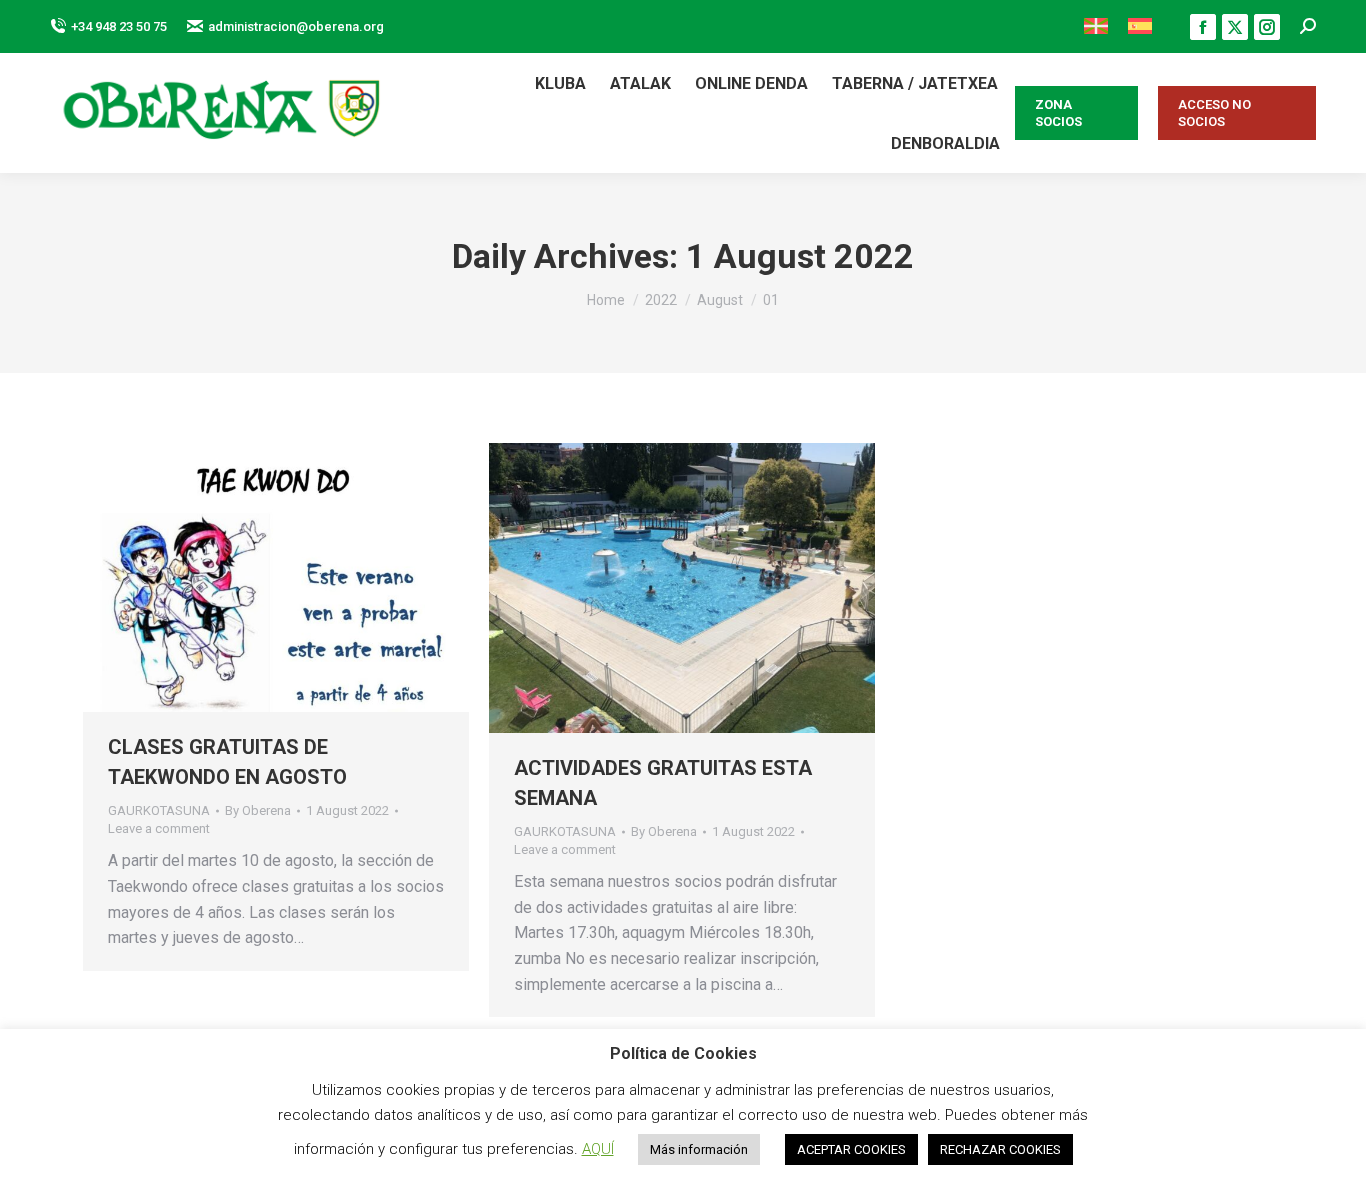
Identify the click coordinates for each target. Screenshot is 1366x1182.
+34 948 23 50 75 (119, 26)
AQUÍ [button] (598, 1149)
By (258, 810)
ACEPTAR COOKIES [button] (851, 1149)
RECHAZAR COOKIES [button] (1000, 1149)
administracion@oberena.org (296, 26)
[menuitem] (1096, 26)
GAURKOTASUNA (159, 810)
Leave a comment (159, 828)
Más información (699, 1149)
